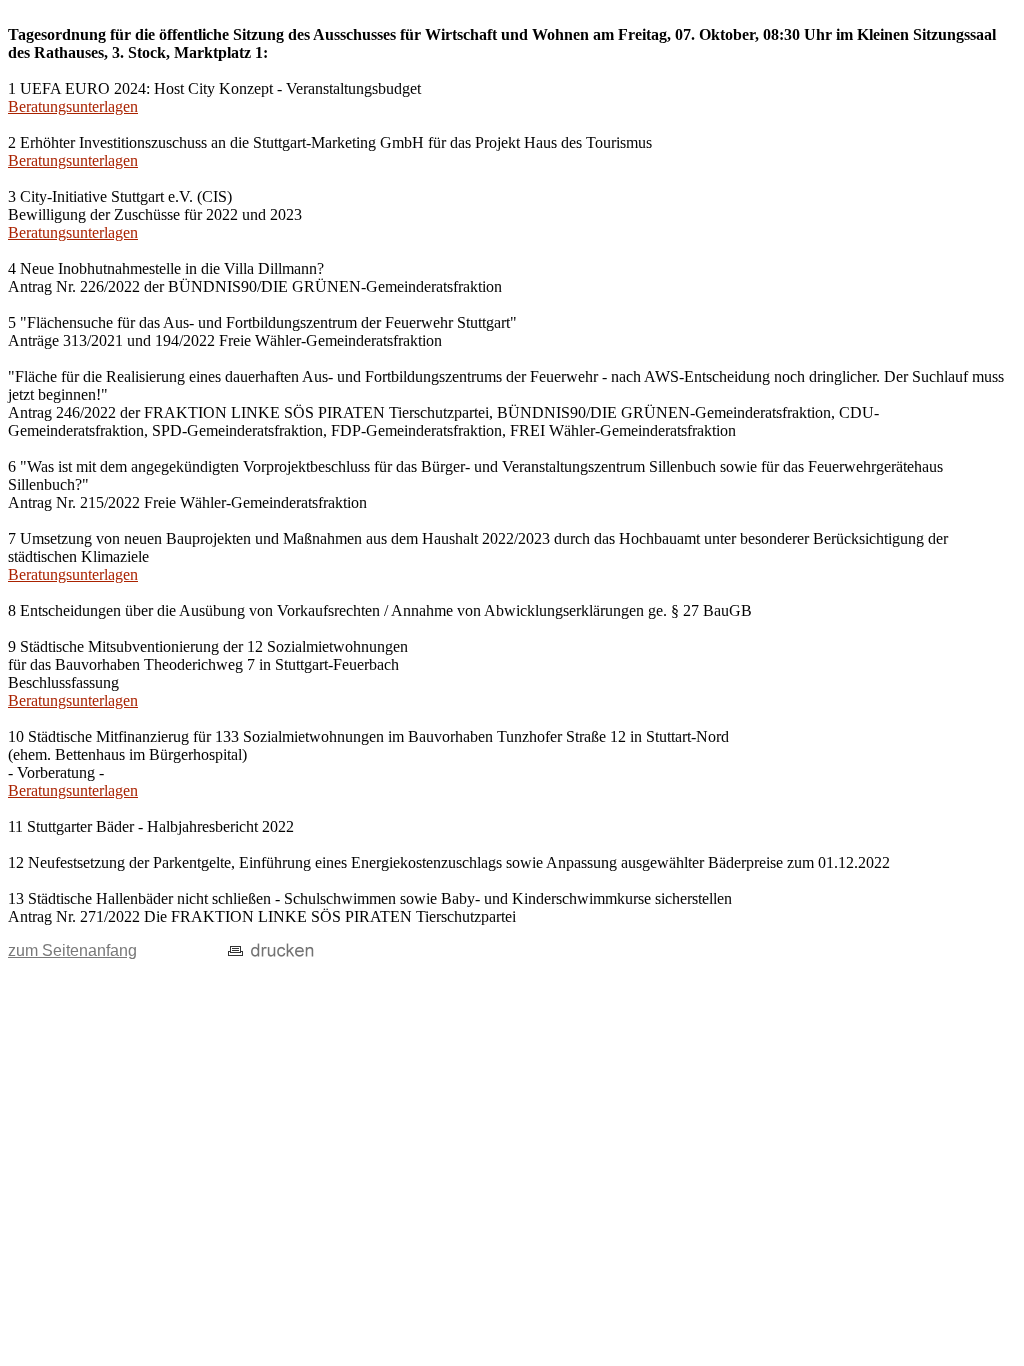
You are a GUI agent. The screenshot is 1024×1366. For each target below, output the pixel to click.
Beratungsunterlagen (73, 106)
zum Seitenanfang (72, 950)
